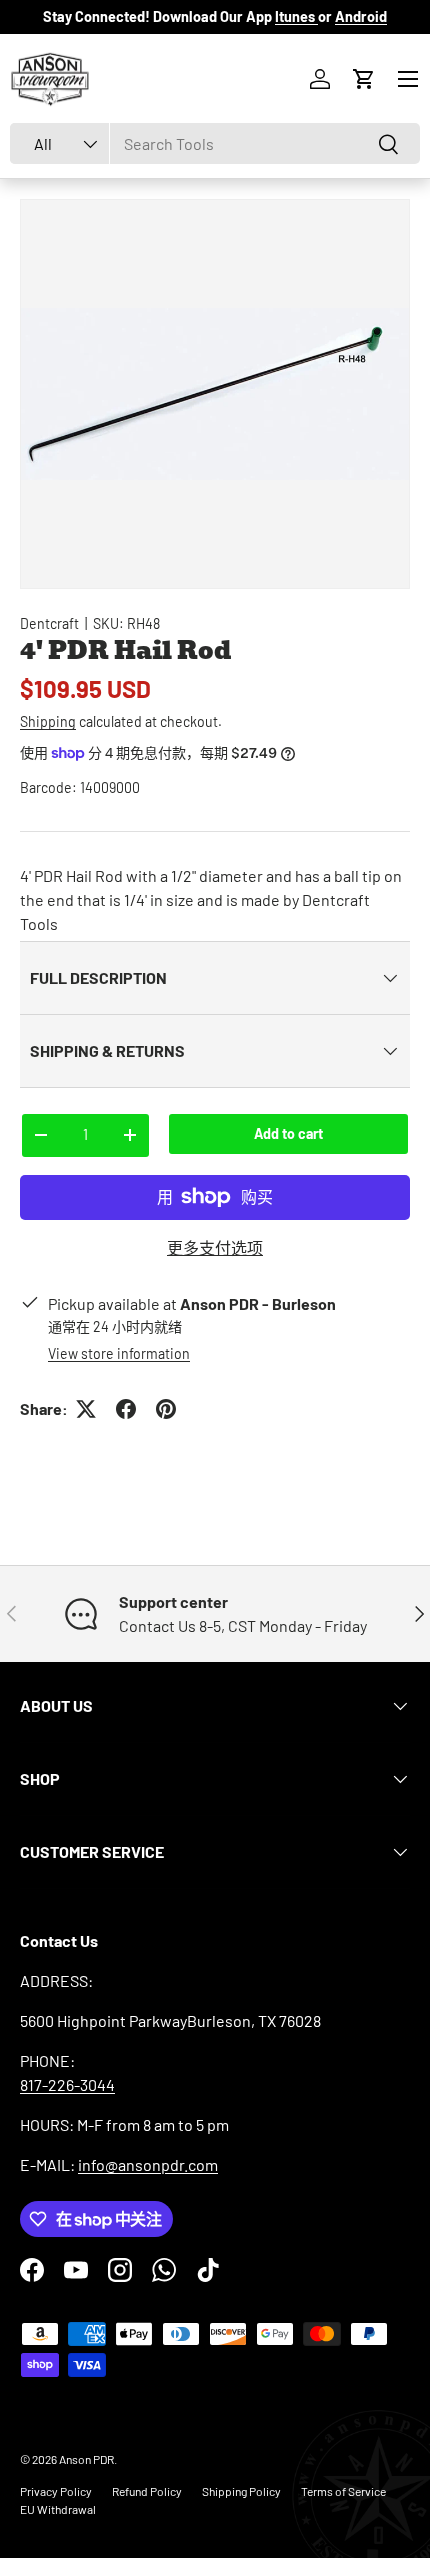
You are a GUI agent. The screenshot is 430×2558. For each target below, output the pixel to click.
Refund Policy (147, 2491)
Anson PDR (86, 2459)
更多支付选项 (215, 1247)
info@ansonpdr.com (148, 2164)
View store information (119, 1353)
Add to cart (288, 1133)
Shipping (48, 721)
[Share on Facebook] (126, 1409)
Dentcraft (49, 623)
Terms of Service (343, 2491)
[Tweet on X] (86, 1409)
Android (361, 16)
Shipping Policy (241, 2491)
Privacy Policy (56, 2491)
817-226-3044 (67, 2084)
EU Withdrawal (58, 2509)
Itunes (296, 16)
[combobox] (215, 143)
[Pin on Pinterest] (166, 1409)
